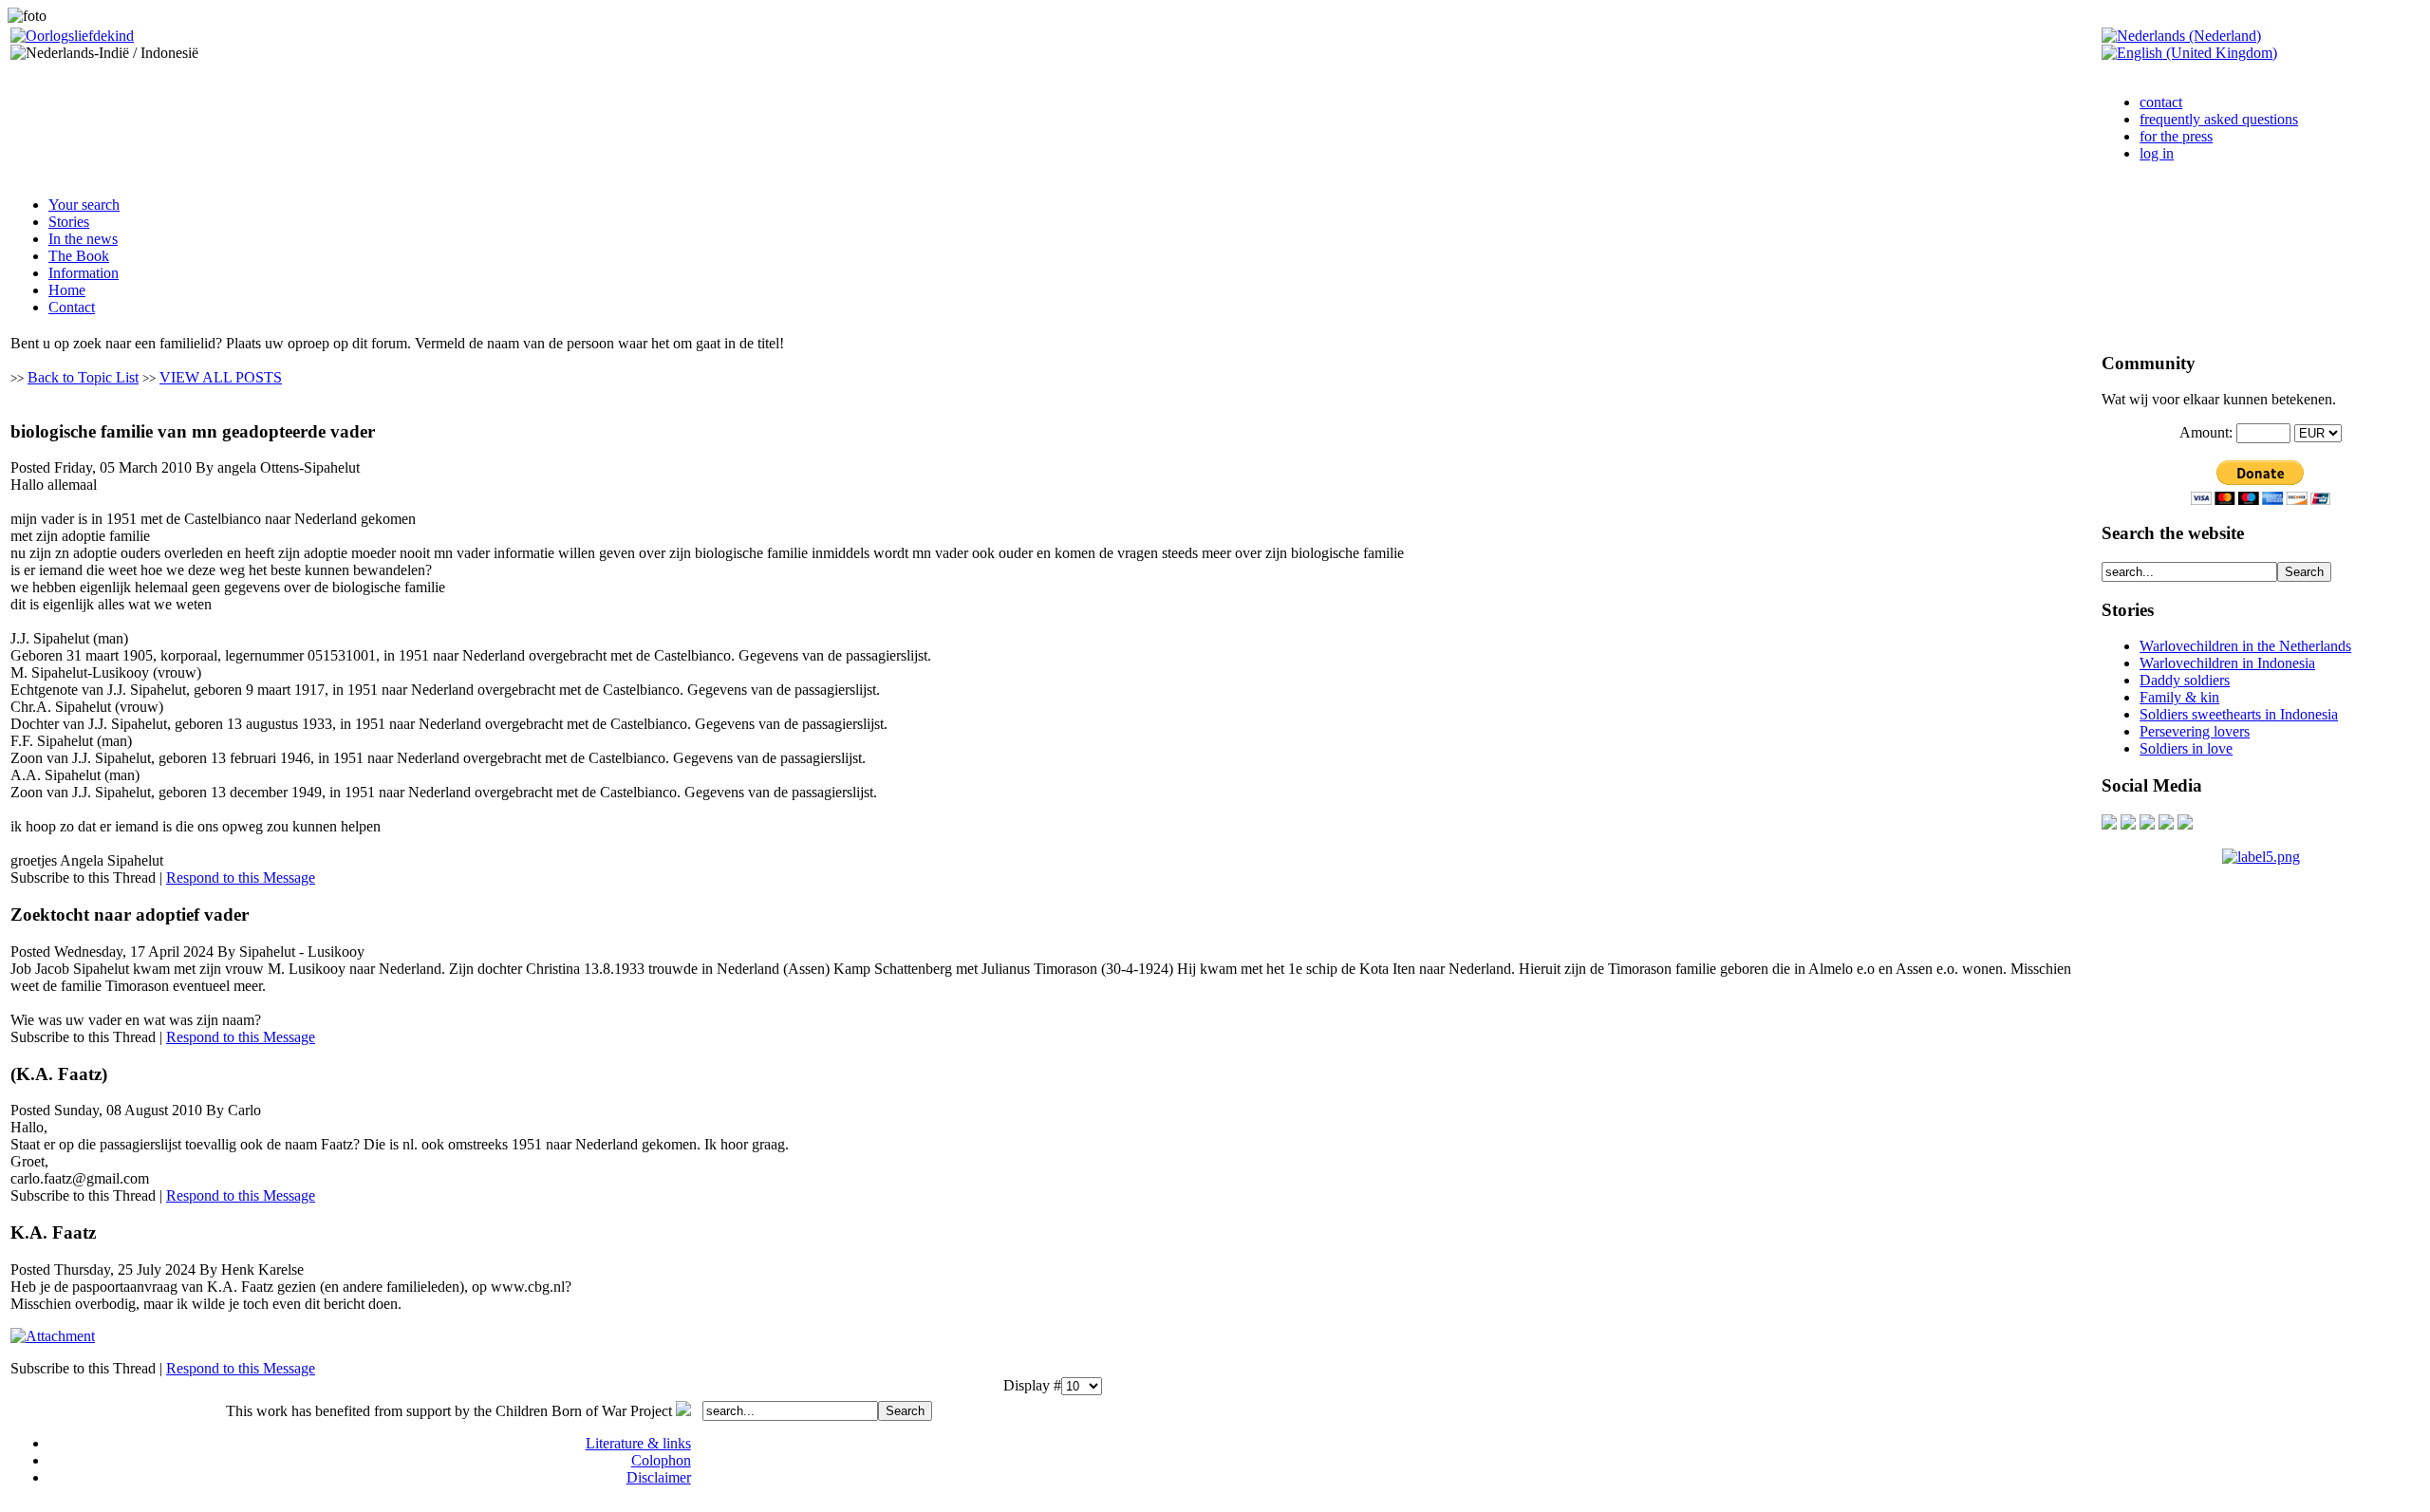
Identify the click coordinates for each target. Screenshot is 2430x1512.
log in (2157, 153)
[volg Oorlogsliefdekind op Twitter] (2166, 824)
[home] (72, 36)
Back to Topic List (83, 377)
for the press (2176, 136)
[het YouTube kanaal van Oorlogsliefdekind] (2109, 824)
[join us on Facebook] (2128, 824)
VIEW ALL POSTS (221, 377)
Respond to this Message (241, 877)
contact (2161, 102)
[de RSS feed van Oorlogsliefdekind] (2147, 824)
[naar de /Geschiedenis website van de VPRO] (2185, 824)
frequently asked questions (2219, 119)
